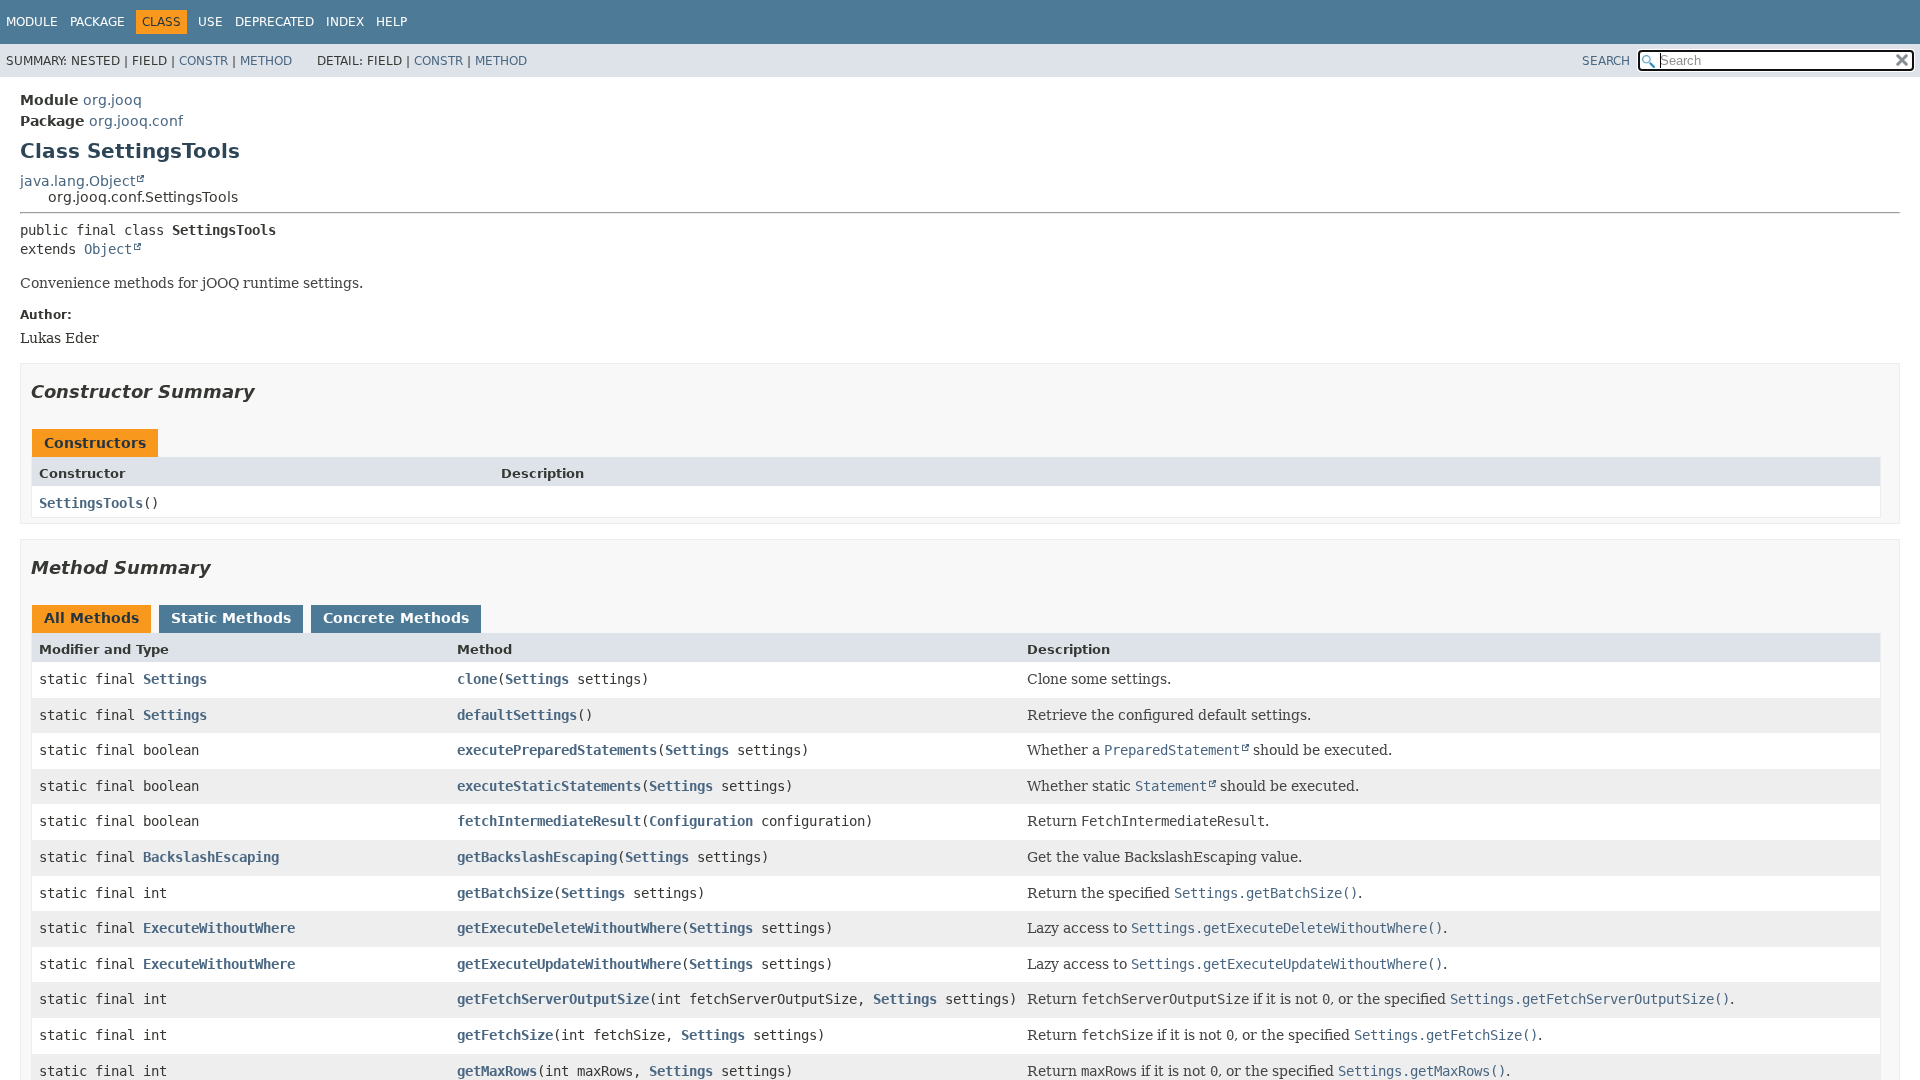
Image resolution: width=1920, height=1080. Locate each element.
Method (266, 61)
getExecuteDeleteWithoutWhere (569, 928)
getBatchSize (505, 893)
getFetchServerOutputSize (553, 999)
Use (210, 22)
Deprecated (274, 22)
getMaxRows (497, 1071)
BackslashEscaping (211, 857)
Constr (203, 61)
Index (345, 22)
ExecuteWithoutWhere (219, 928)
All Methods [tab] (91, 618)
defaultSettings (517, 715)
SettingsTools (91, 503)
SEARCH (1606, 61)
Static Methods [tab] (231, 618)
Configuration (701, 821)
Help (391, 22)
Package (97, 22)
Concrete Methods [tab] (396, 618)
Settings (175, 679)
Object (108, 249)
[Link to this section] (269, 391)
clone (477, 679)
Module (32, 22)
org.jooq (112, 100)
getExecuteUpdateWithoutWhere (569, 964)
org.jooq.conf (136, 121)
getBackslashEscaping (537, 857)
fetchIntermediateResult (549, 821)
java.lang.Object (77, 181)
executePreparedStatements (557, 750)
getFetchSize (505, 1035)
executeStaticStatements (549, 786)
